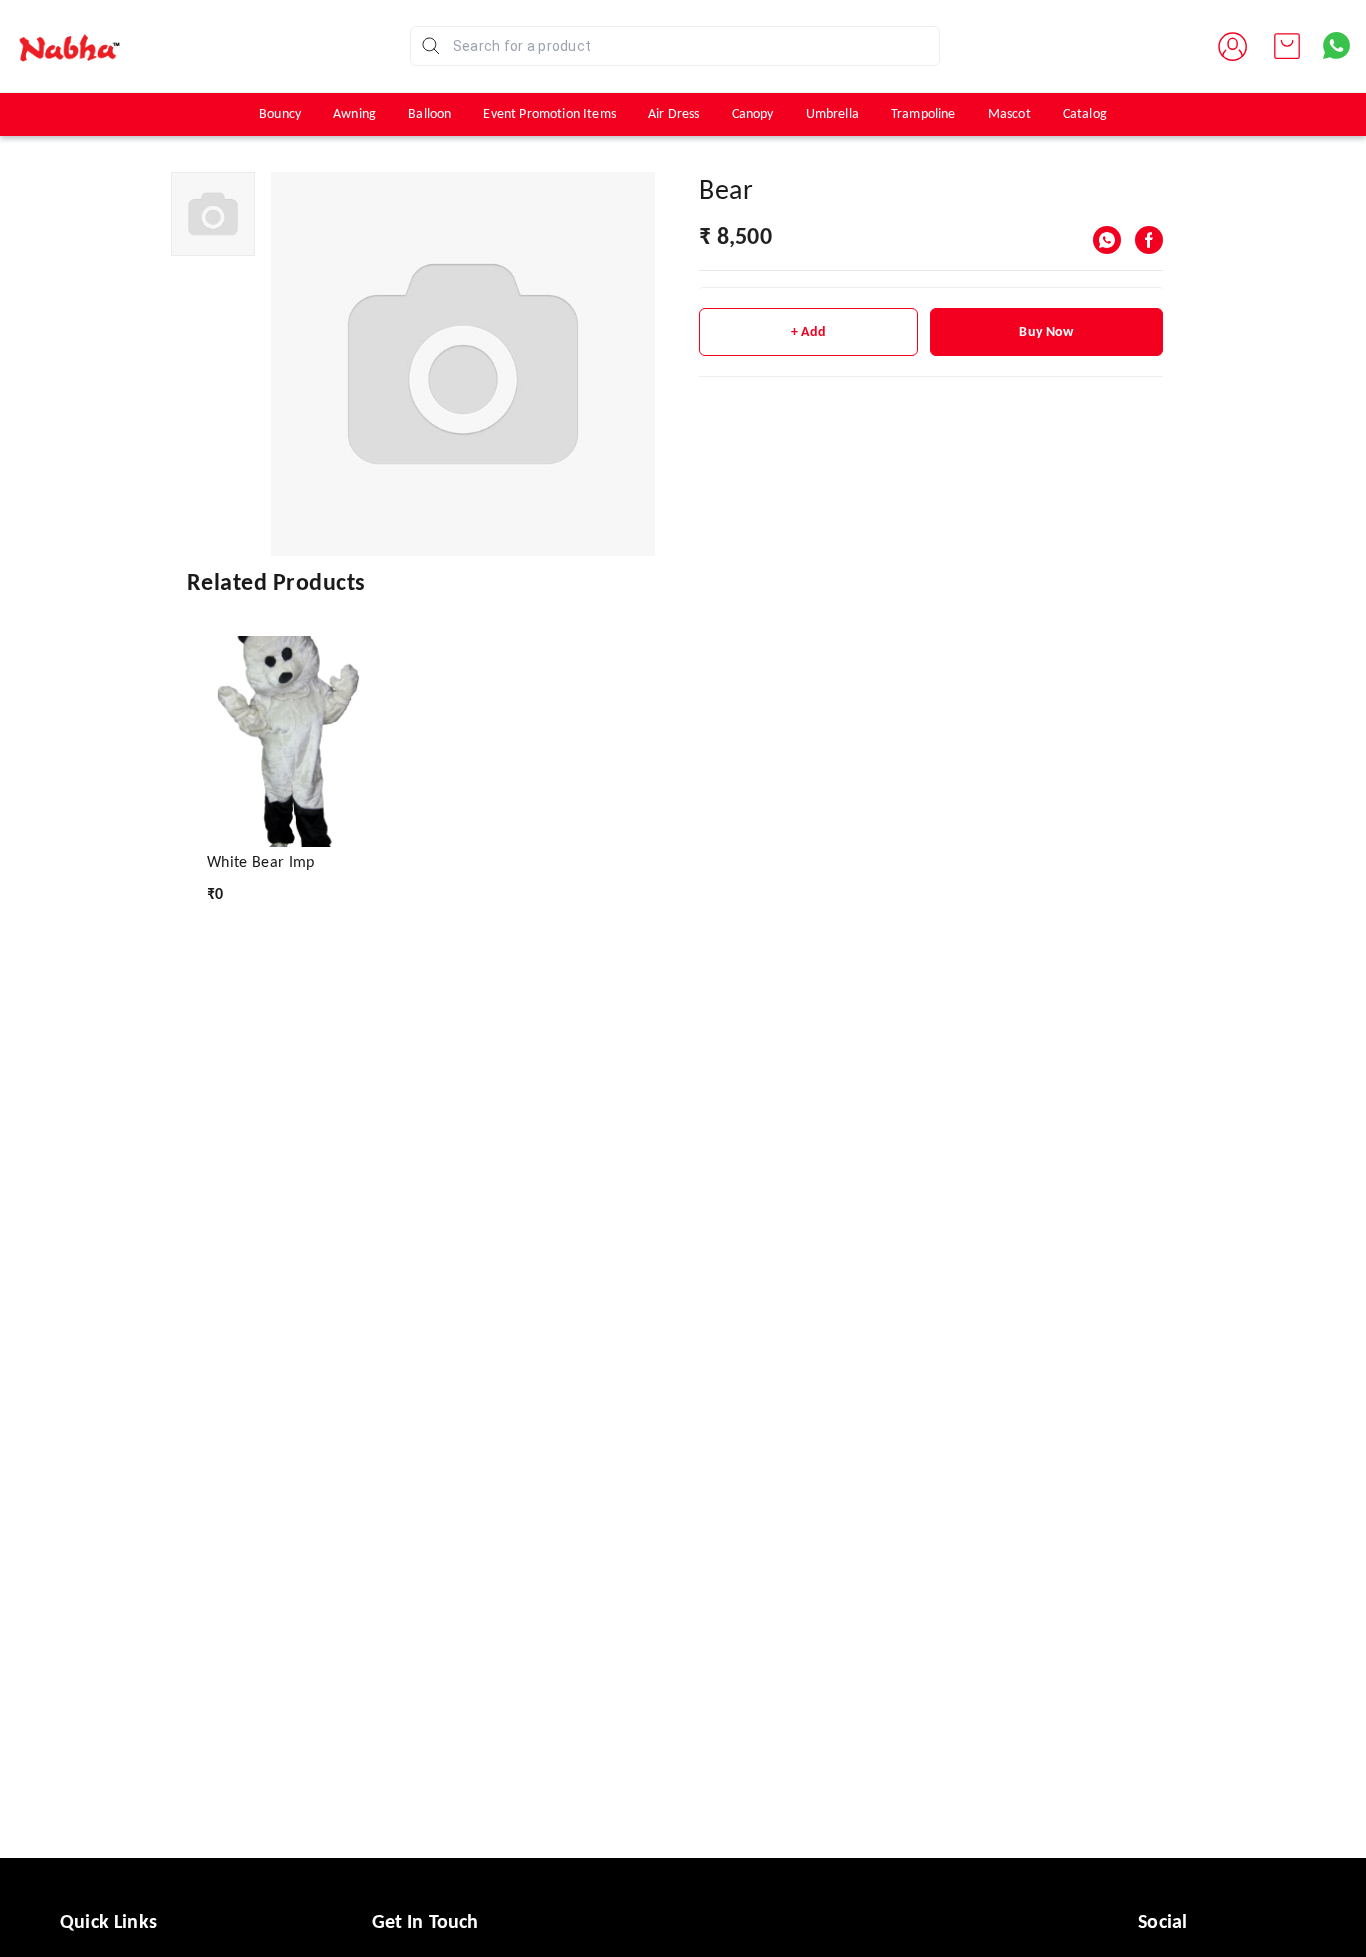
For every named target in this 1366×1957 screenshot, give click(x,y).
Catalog (1085, 114)
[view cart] (1287, 46)
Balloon (429, 114)
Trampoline (923, 114)
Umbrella (832, 114)
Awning (354, 114)
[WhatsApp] (1107, 240)
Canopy (753, 114)
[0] (1287, 46)
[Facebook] (1149, 240)
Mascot (1009, 114)
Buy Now (1046, 332)
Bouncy (280, 114)
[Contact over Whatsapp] (1336, 45)
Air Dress (674, 114)
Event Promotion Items (549, 114)
